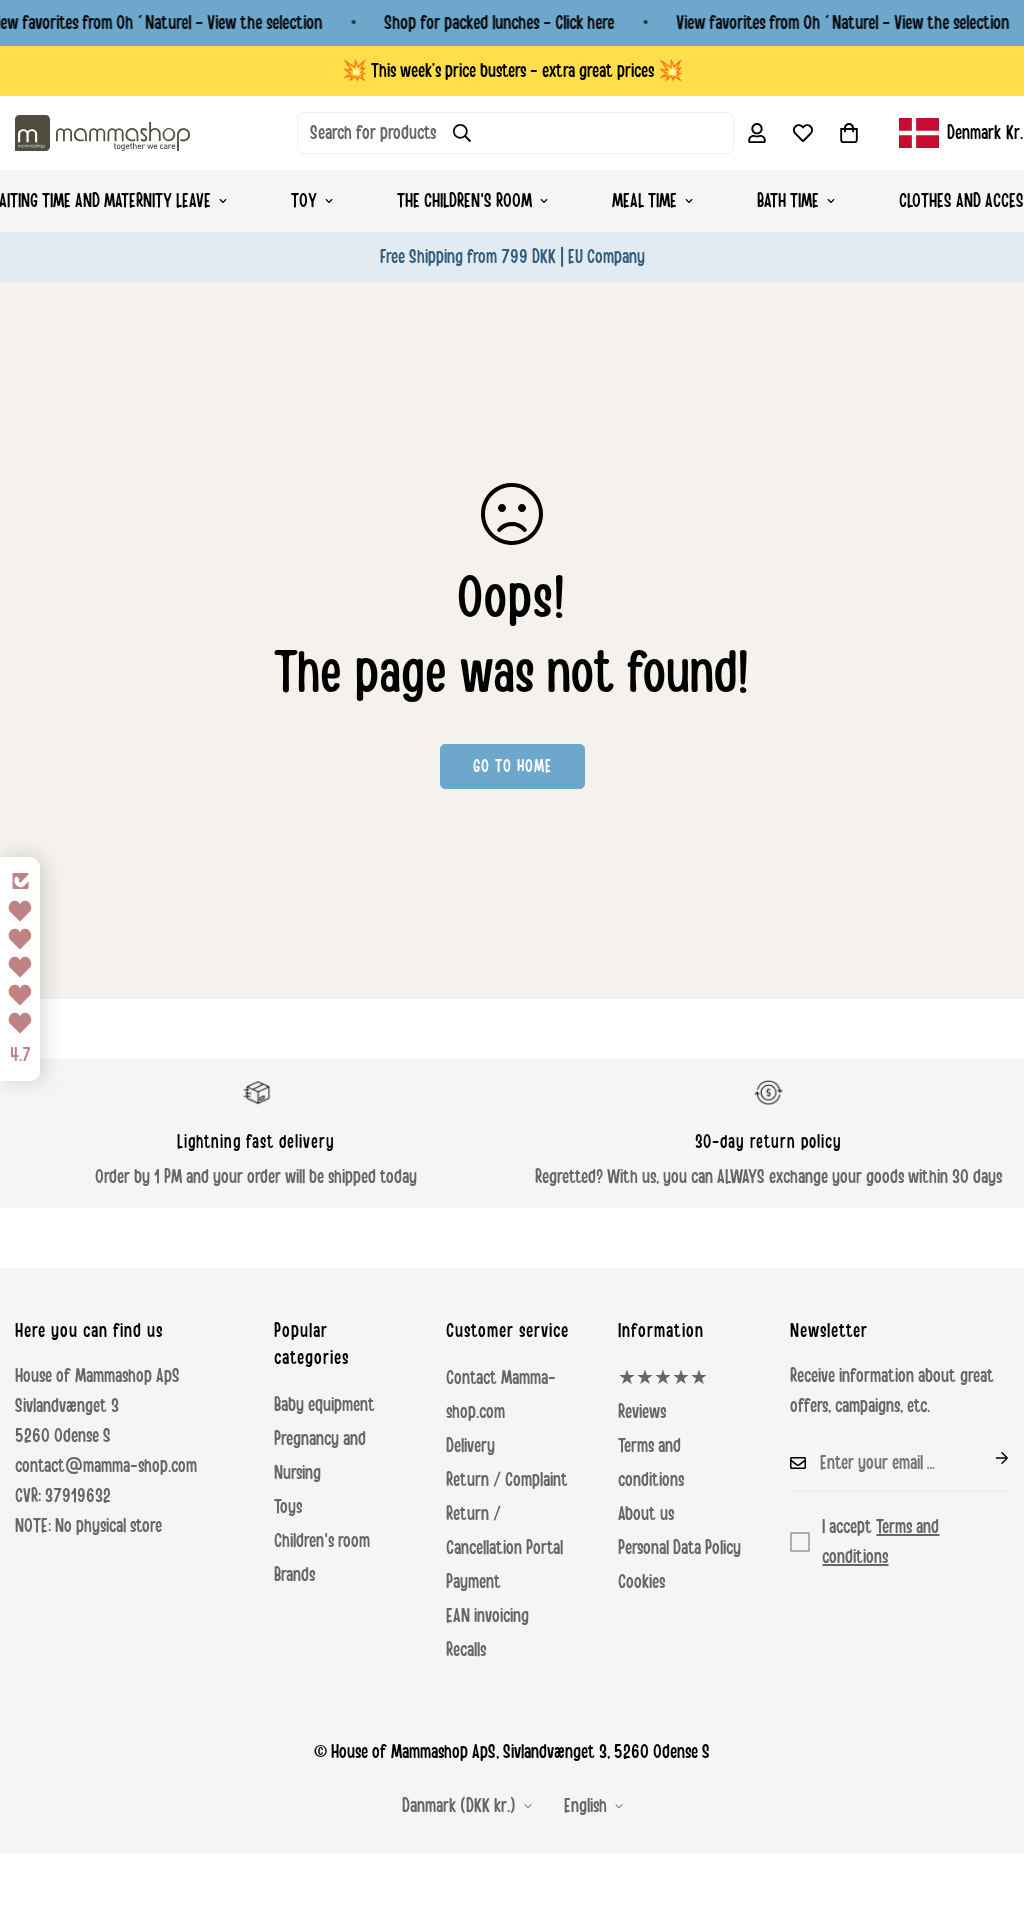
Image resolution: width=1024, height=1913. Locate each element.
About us (646, 1514)
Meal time (644, 201)
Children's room (322, 1541)
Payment (473, 1582)
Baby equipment (324, 1405)
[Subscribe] (986, 1458)
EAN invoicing (487, 1616)
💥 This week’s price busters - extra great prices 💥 (512, 71)
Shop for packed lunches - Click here (499, 23)
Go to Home (512, 766)
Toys (288, 1507)
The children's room (464, 201)
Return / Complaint (507, 1480)
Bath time (788, 201)
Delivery (470, 1446)
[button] (849, 133)
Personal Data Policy (679, 1548)
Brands (294, 1575)
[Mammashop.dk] (102, 132)
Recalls (466, 1650)
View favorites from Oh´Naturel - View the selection (842, 23)
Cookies (641, 1582)
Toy (304, 201)
